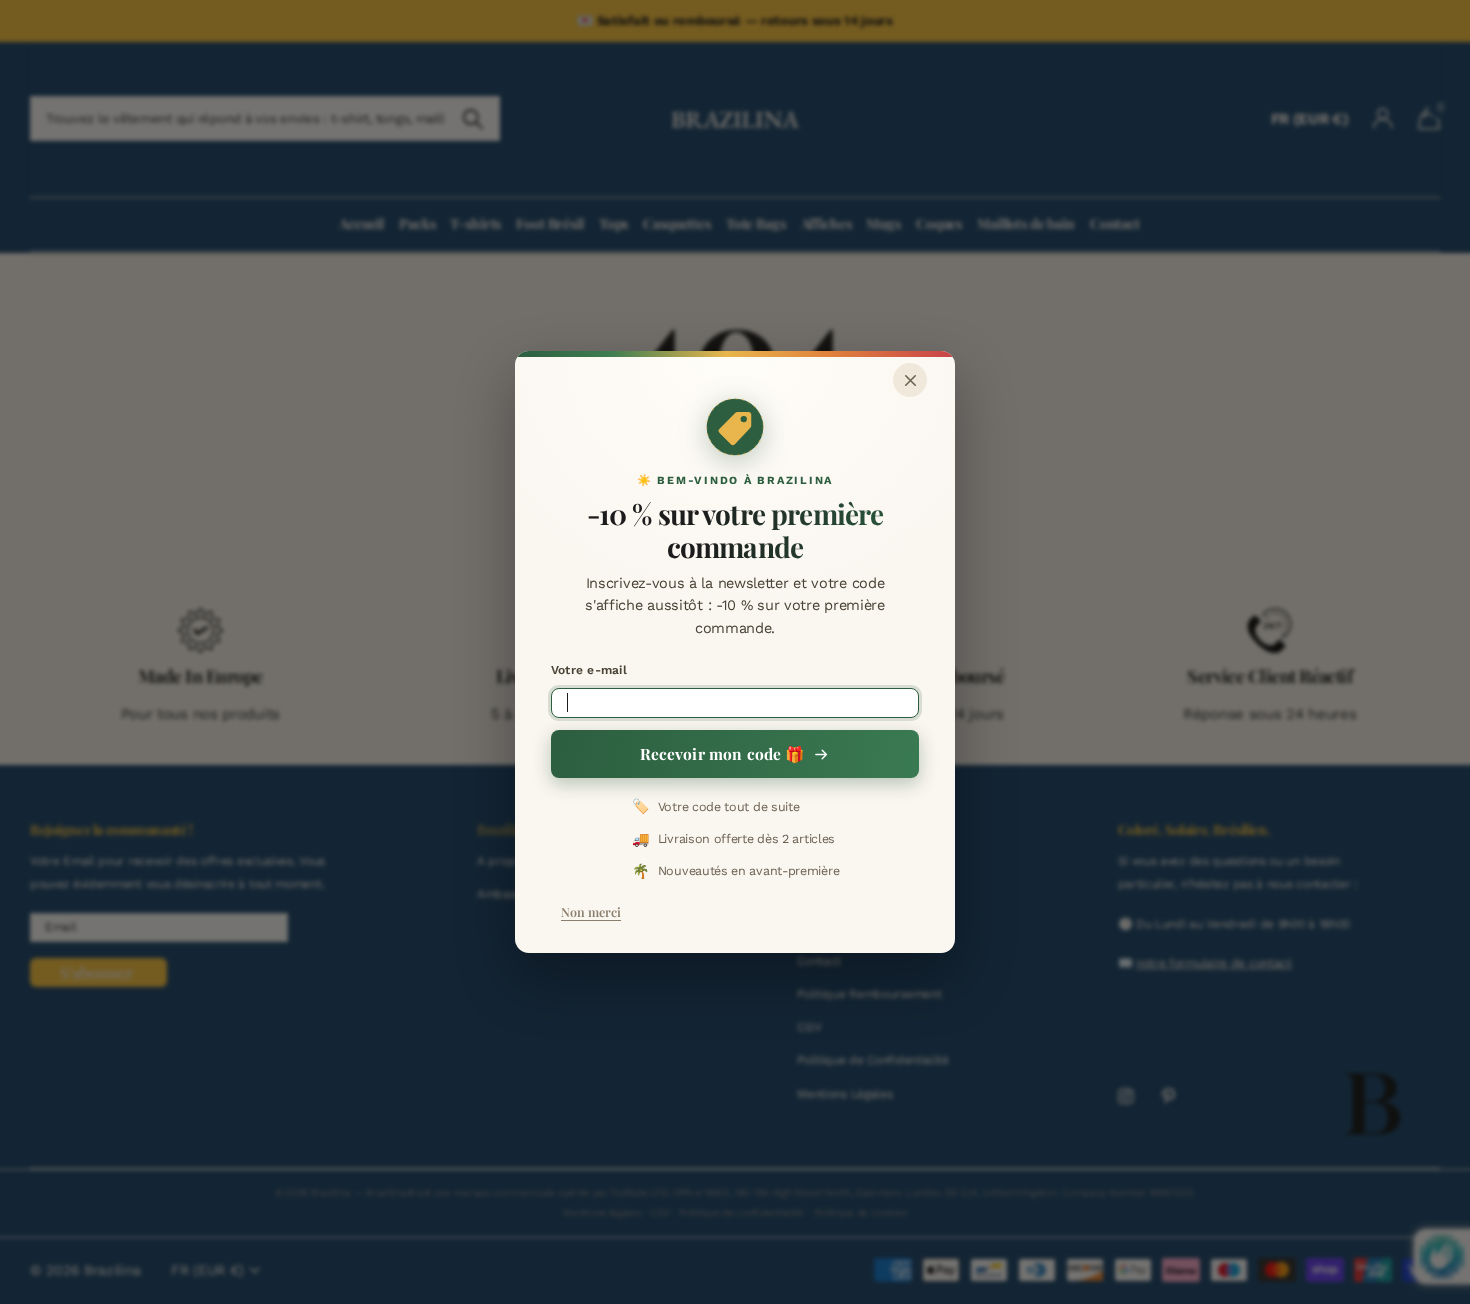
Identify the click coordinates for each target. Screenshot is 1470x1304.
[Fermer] (910, 380)
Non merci (591, 911)
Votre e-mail (589, 670)
